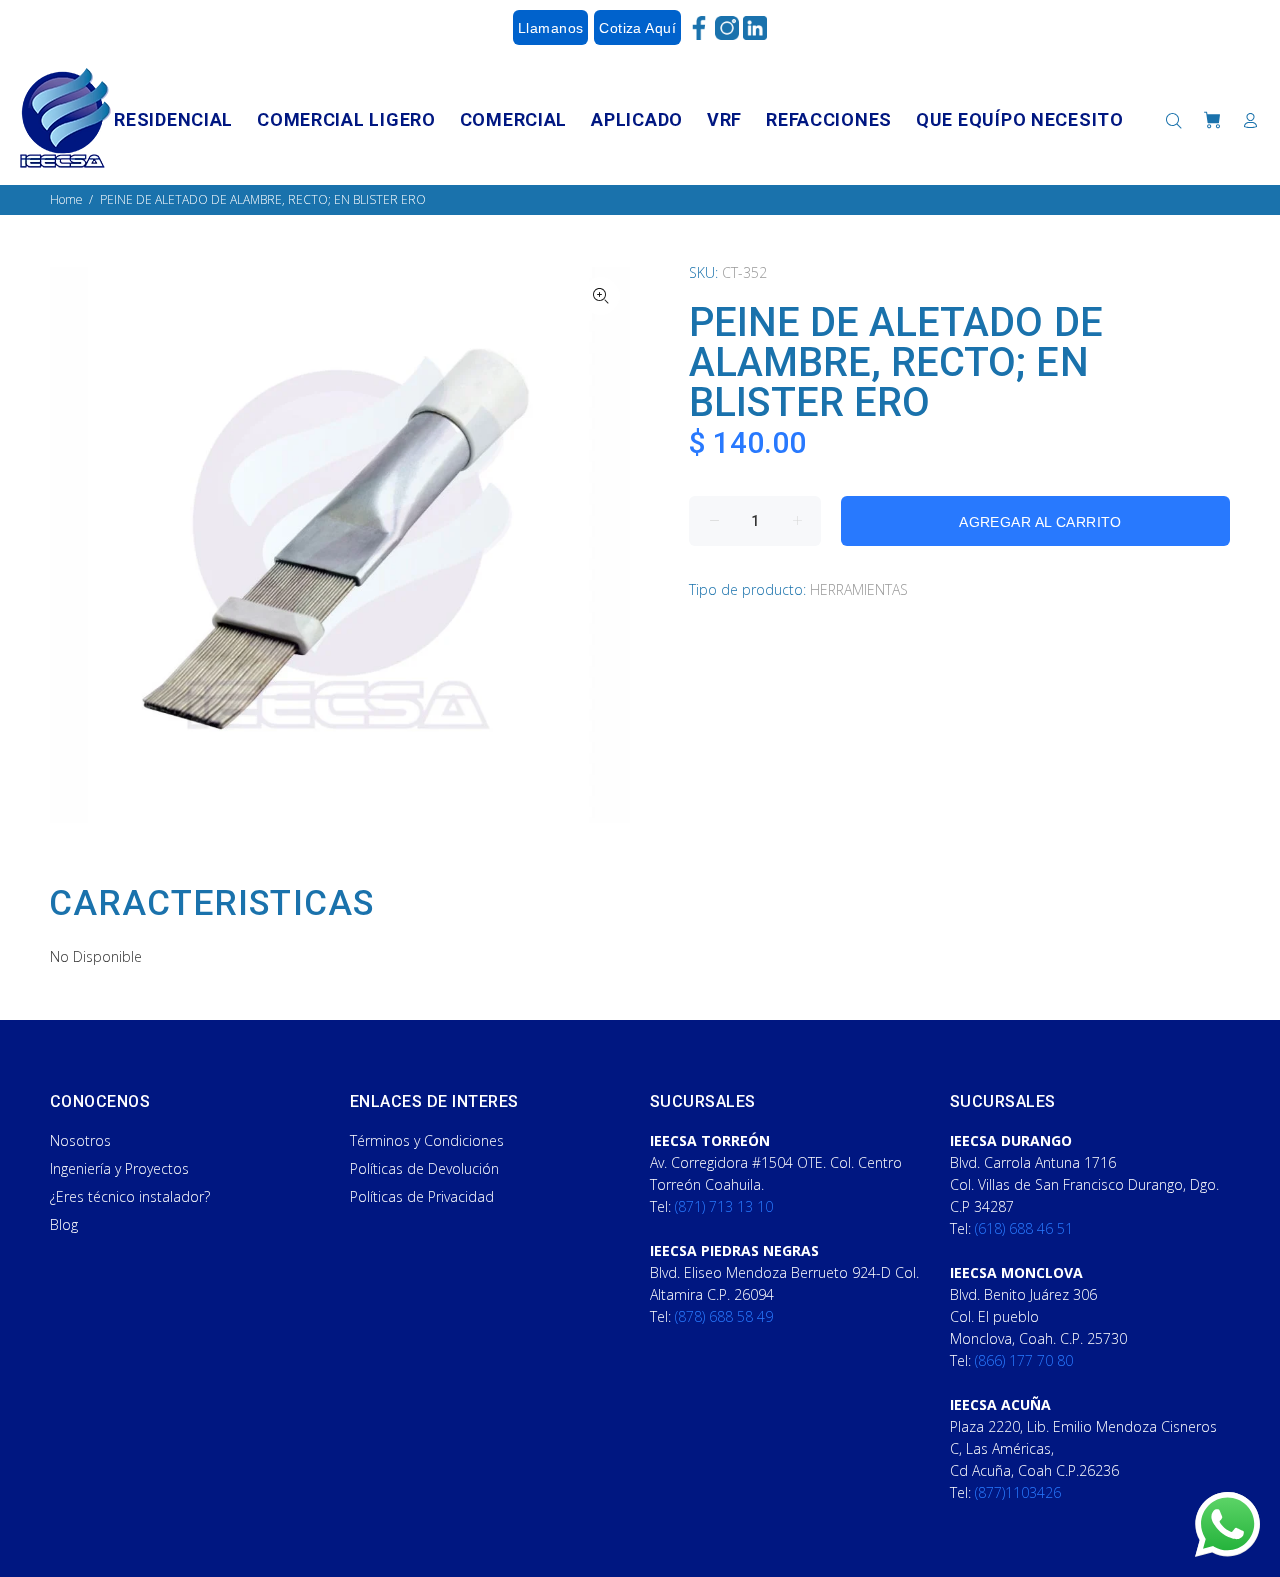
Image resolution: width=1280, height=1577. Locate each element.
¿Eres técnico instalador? (130, 1196)
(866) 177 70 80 (1024, 1360)
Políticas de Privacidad (422, 1196)
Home (66, 199)
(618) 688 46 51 (1024, 1228)
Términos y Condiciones (427, 1140)
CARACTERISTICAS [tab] (211, 904)
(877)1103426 (1018, 1492)
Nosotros (80, 1140)
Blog (64, 1224)
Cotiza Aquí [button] (637, 28)
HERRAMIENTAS (859, 589)
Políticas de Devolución (424, 1168)
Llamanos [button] (550, 28)
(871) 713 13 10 (724, 1206)
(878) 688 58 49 (724, 1316)
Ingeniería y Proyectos (119, 1168)
